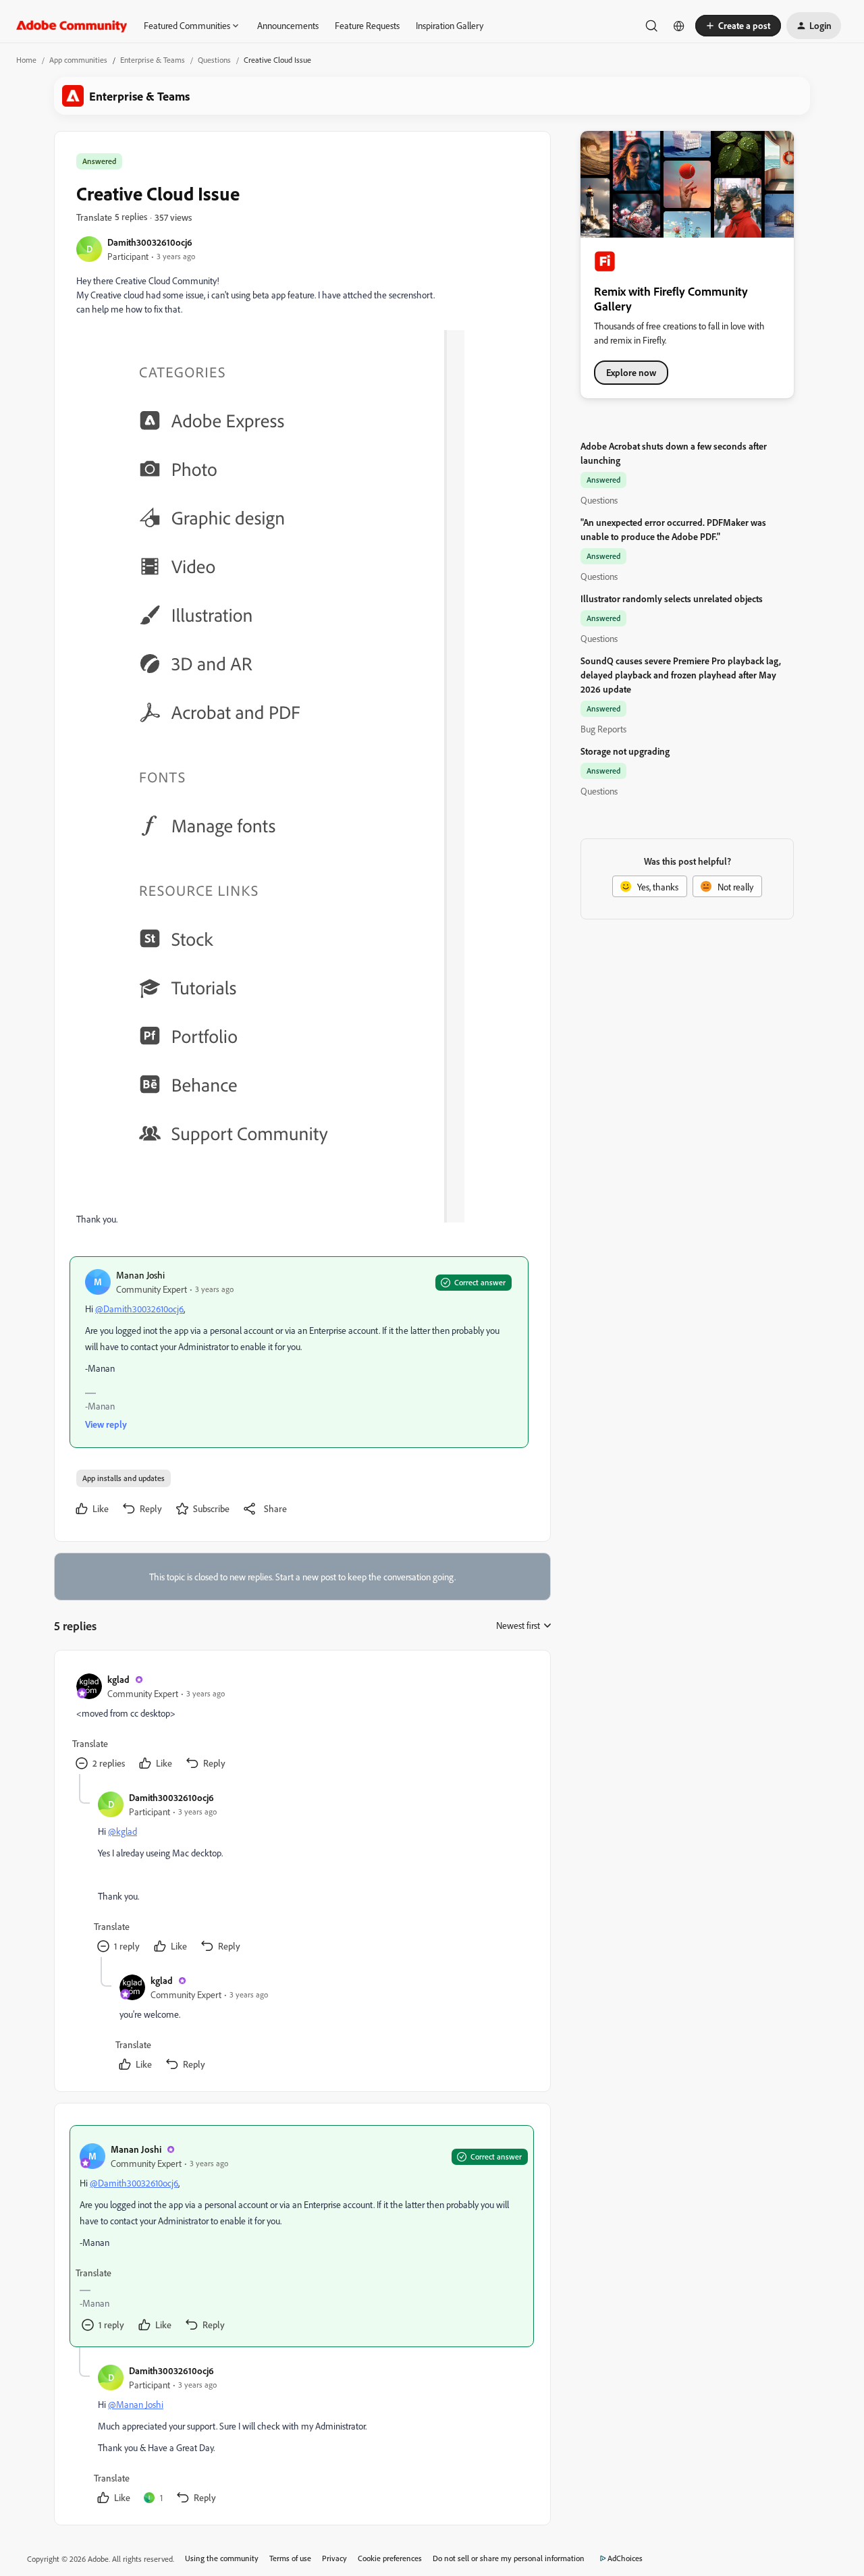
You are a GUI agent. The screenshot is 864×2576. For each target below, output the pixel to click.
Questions (214, 60)
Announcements (288, 25)
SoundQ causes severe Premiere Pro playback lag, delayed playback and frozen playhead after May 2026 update (681, 675)
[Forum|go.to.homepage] (72, 26)
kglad (118, 1679)
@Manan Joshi (136, 2404)
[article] (302, 1723)
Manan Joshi (140, 1275)
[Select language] (679, 26)
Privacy (334, 2558)
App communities (78, 60)
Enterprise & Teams (153, 60)
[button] (738, 26)
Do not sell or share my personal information (509, 2558)
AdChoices (625, 2558)
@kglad (123, 1831)
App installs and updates (124, 1478)
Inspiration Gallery (450, 25)
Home (26, 60)
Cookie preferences (390, 2558)
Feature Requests (367, 25)
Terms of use (290, 2558)
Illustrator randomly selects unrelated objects (672, 598)
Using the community (222, 2558)
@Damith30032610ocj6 (139, 1309)
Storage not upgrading (625, 751)
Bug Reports (603, 729)
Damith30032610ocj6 (150, 242)
